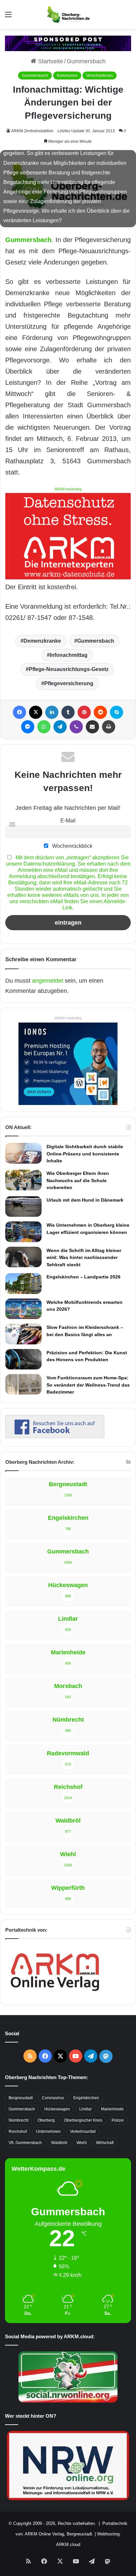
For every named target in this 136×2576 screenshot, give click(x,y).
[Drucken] (109, 727)
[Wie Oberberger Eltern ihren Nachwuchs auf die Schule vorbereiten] (23, 1180)
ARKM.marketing (68, 489)
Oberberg (46, 2120)
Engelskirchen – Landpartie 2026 (84, 1277)
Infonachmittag (69, 655)
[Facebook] (19, 712)
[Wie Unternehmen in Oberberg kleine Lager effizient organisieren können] (23, 1232)
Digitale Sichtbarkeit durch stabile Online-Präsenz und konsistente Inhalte (85, 1154)
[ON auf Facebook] (55, 1436)
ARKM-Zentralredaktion (32, 131)
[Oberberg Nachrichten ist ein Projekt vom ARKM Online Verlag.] (55, 1995)
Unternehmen (48, 2131)
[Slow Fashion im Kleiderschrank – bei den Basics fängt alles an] (23, 1334)
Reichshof (18, 2131)
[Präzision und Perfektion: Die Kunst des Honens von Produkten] (23, 1359)
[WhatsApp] (44, 727)
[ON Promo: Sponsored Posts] (68, 43)
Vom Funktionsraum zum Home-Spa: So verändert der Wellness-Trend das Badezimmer (88, 1385)
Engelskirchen (86, 2098)
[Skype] (117, 712)
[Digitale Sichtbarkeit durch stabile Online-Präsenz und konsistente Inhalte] (23, 1153)
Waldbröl (59, 2143)
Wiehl (82, 2143)
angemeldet (48, 981)
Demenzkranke (42, 641)
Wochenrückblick (72, 846)
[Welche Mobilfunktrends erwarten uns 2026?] (23, 1309)
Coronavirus (53, 2098)
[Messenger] (28, 727)
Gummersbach (86, 61)
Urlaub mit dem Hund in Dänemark (85, 1200)
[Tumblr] (68, 712)
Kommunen (67, 76)
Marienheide (112, 2109)
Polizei (118, 2120)
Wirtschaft (105, 2143)
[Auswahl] (8, 17)
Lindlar (85, 2109)
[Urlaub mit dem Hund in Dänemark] (23, 1207)
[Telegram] (60, 727)
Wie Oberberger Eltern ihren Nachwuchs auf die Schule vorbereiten (78, 1180)
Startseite (50, 61)
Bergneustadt (21, 2098)
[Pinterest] (84, 712)
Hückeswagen (57, 2109)
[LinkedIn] (52, 712)
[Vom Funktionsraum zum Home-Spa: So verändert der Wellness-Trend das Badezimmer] (23, 1384)
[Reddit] (100, 712)
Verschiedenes (100, 76)
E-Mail (68, 820)
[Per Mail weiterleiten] (92, 727)
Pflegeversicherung (69, 683)
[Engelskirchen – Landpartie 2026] (23, 1283)
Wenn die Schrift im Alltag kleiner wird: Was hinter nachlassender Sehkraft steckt (84, 1257)
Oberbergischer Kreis (83, 2120)
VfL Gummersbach (25, 2143)
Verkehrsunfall (83, 2131)
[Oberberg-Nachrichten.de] (68, 15)
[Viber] (76, 727)
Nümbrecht (18, 2120)
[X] (36, 712)
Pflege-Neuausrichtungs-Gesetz (69, 669)
